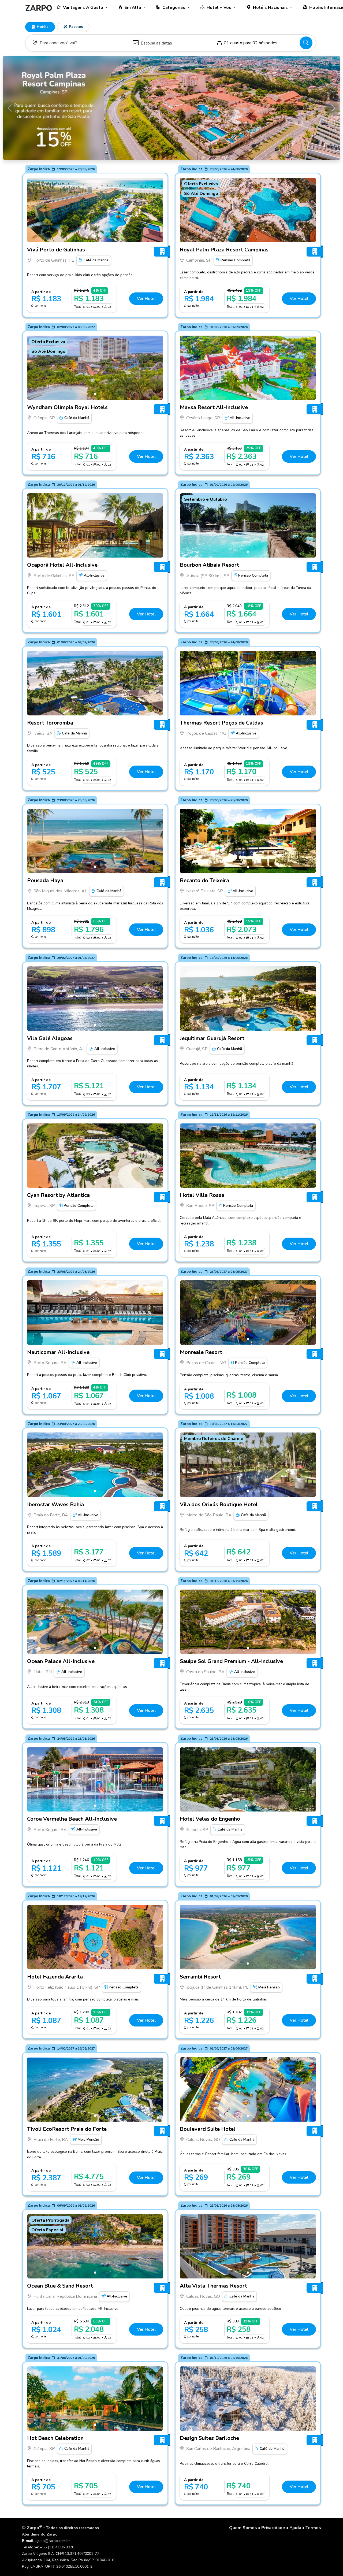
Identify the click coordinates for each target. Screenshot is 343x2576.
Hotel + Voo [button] (220, 8)
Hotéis (42, 27)
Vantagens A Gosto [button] (84, 8)
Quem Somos (243, 2528)
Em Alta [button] (133, 8)
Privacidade (273, 2528)
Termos (313, 2528)
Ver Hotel (146, 299)
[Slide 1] (95, 236)
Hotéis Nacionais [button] (271, 8)
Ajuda (295, 2528)
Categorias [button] (174, 8)
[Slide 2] (250, 1806)
